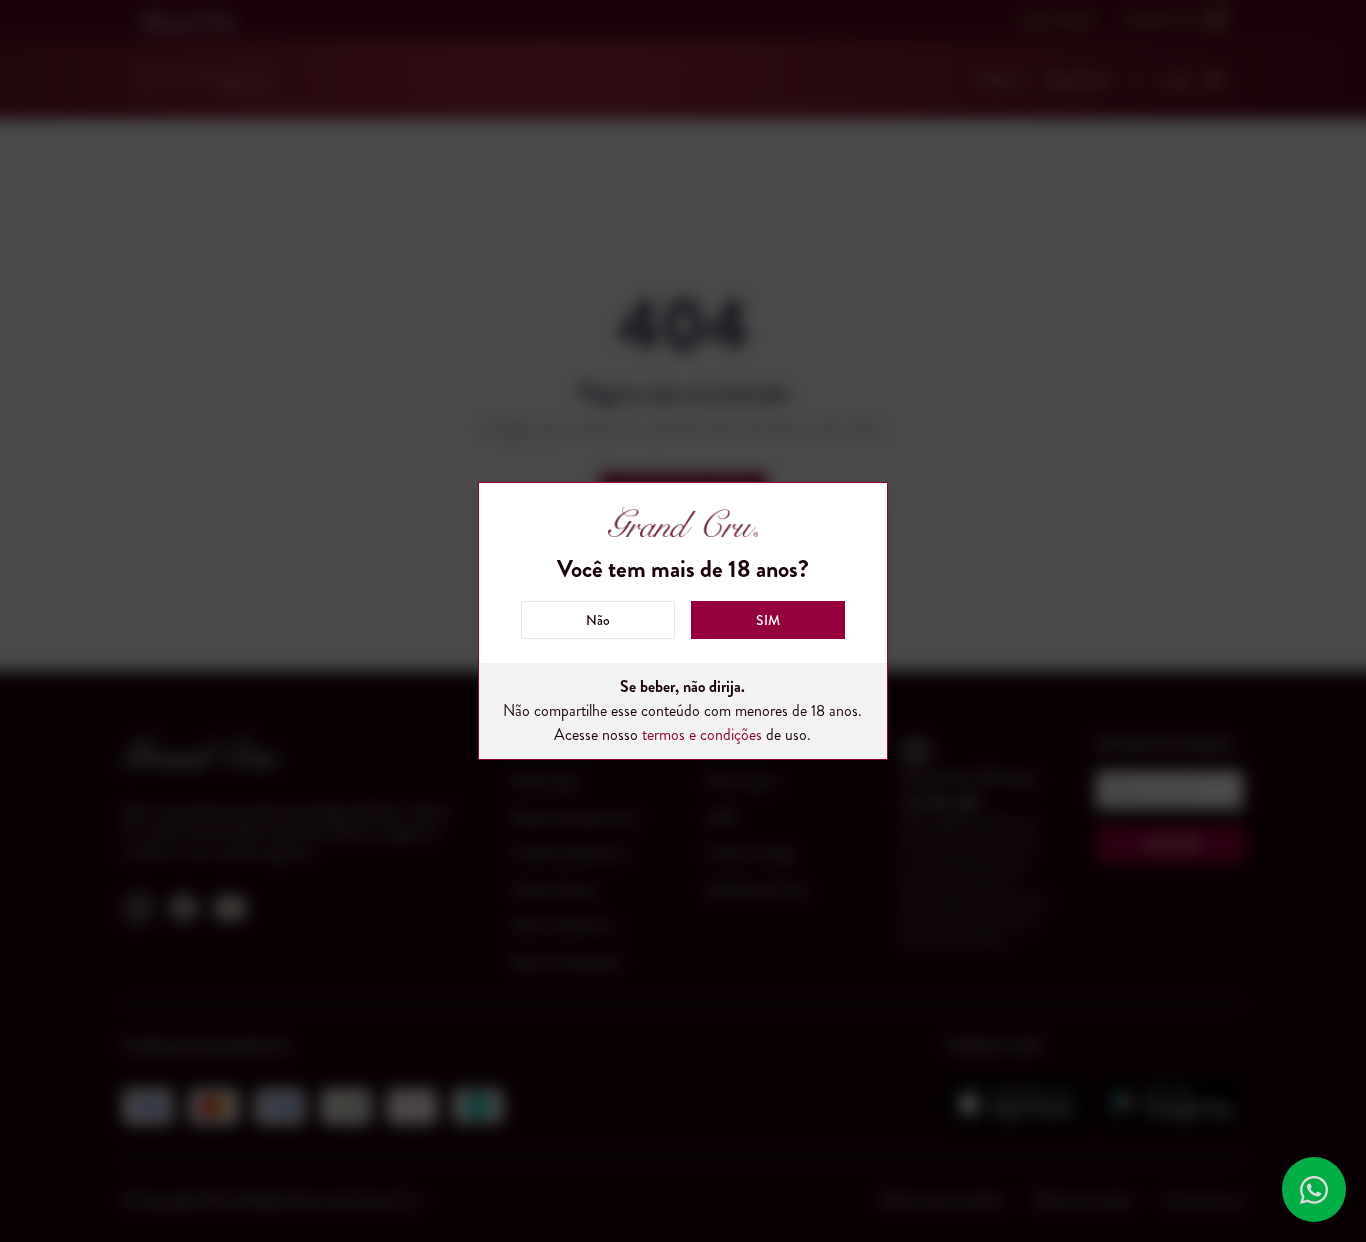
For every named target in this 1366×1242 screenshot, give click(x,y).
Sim (768, 620)
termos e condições (702, 734)
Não (598, 620)
